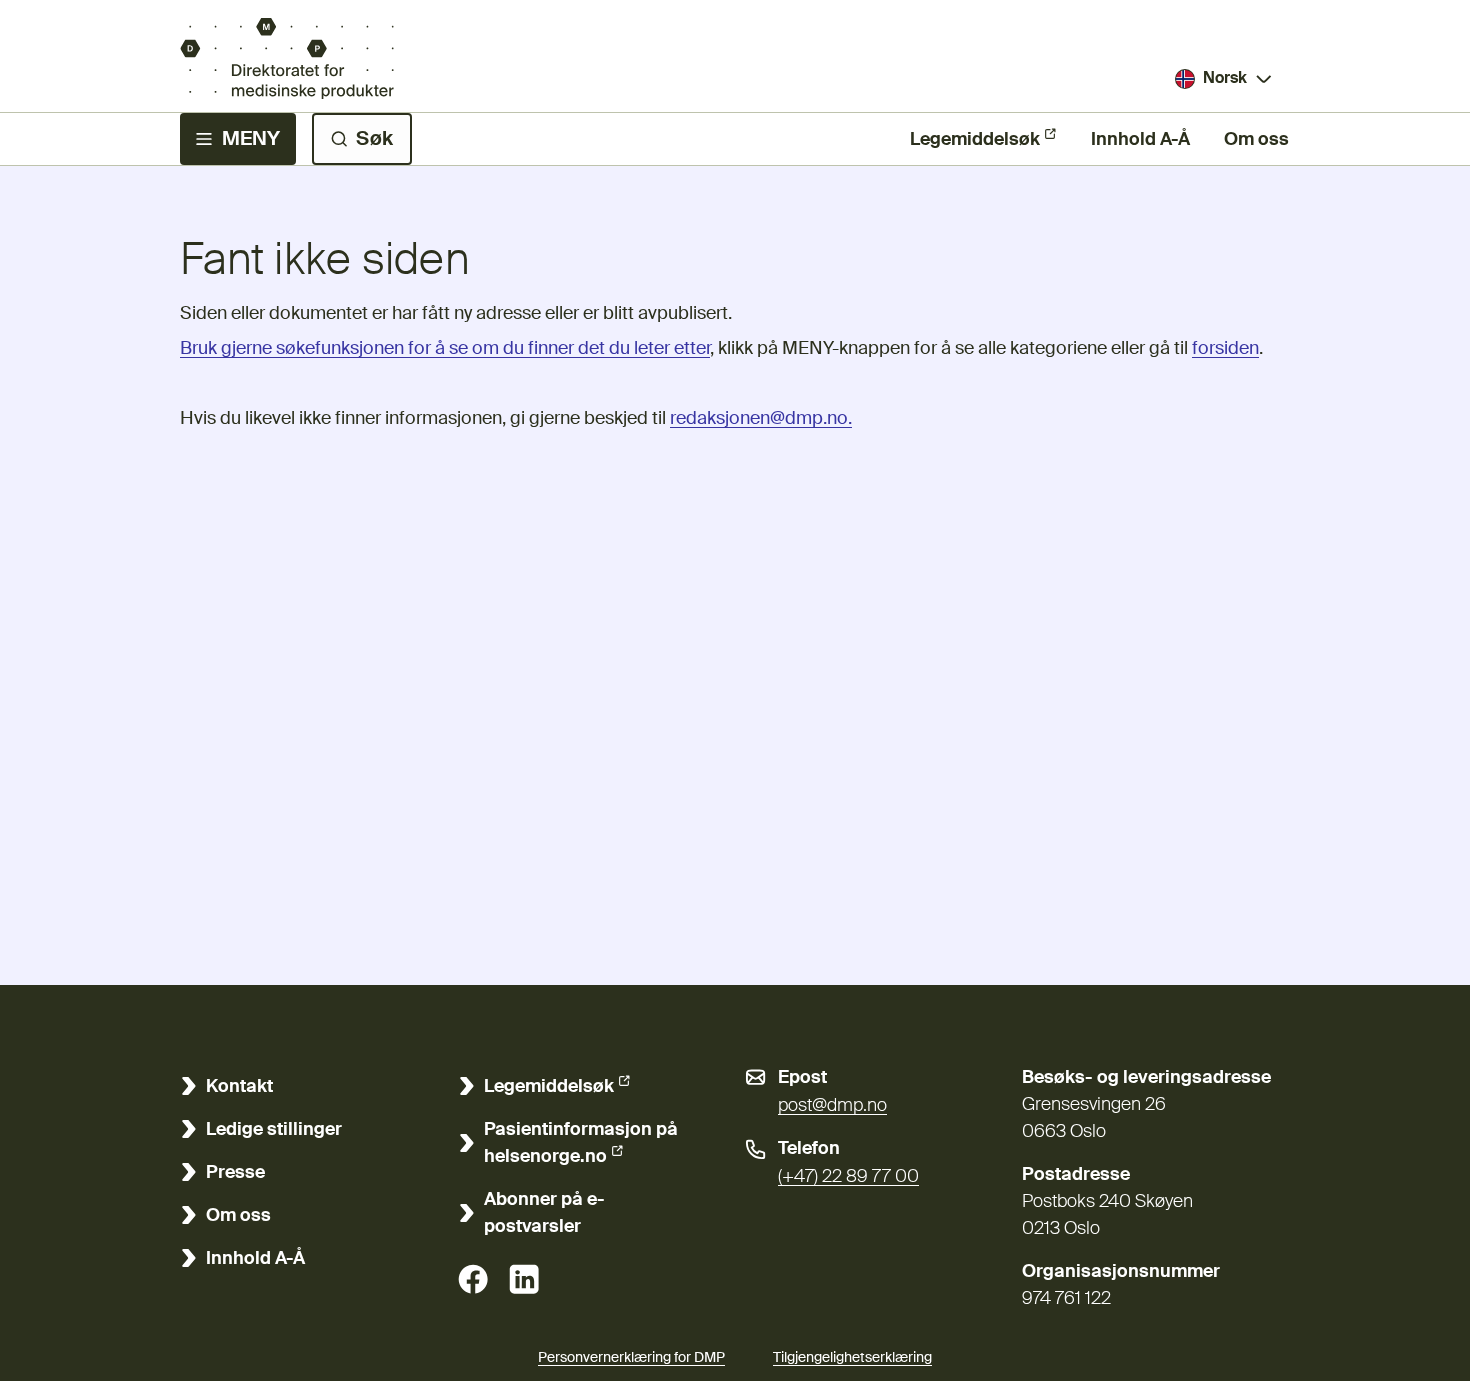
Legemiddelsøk (975, 140)
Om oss (1256, 140)
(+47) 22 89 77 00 (848, 1177)
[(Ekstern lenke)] (473, 1279)
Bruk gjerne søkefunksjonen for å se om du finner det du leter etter (445, 349)
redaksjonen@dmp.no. (761, 419)
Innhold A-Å (1140, 140)
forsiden (1225, 349)
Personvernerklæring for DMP (631, 1358)
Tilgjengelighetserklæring (852, 1358)
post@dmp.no (832, 1106)
